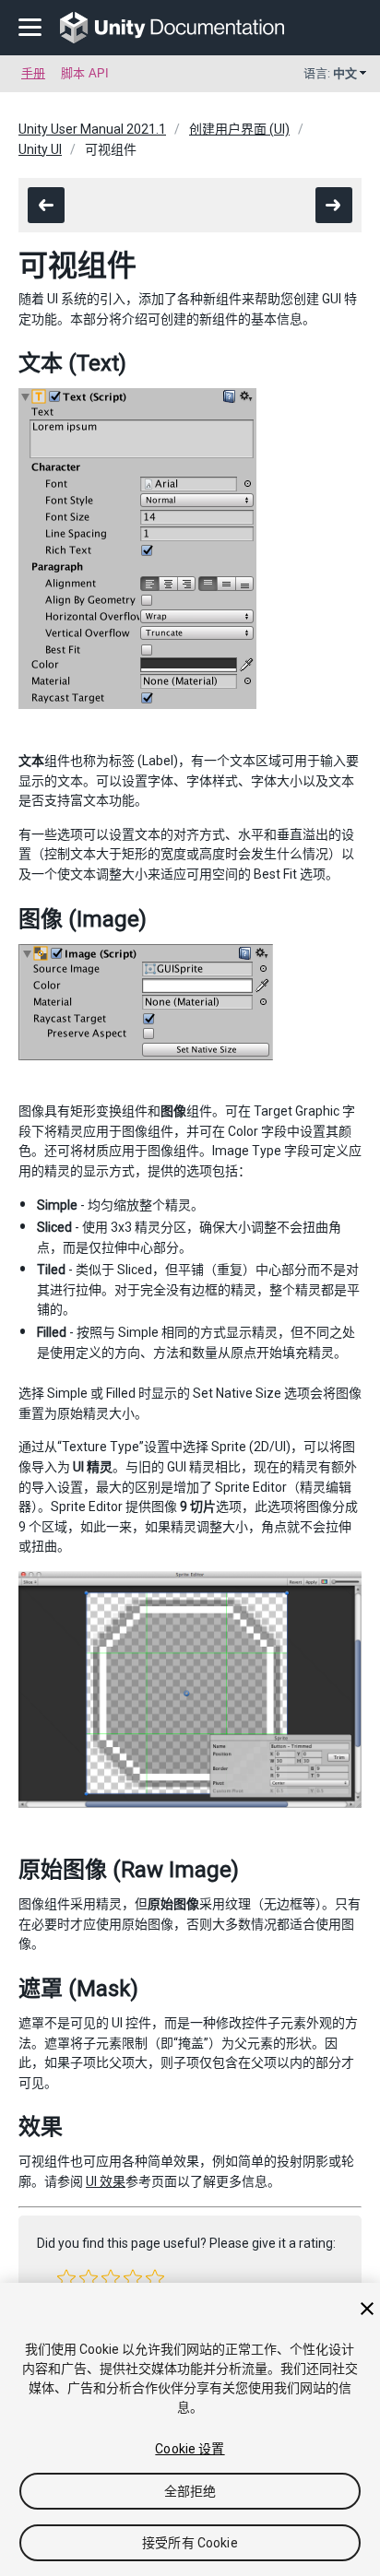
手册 (33, 73)
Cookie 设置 (190, 2449)
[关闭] (367, 2309)
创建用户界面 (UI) (239, 129)
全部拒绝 (190, 2491)
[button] (66, 2278)
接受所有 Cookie (190, 2543)
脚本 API (85, 73)
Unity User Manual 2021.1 (92, 129)
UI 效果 (106, 2181)
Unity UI (40, 149)
